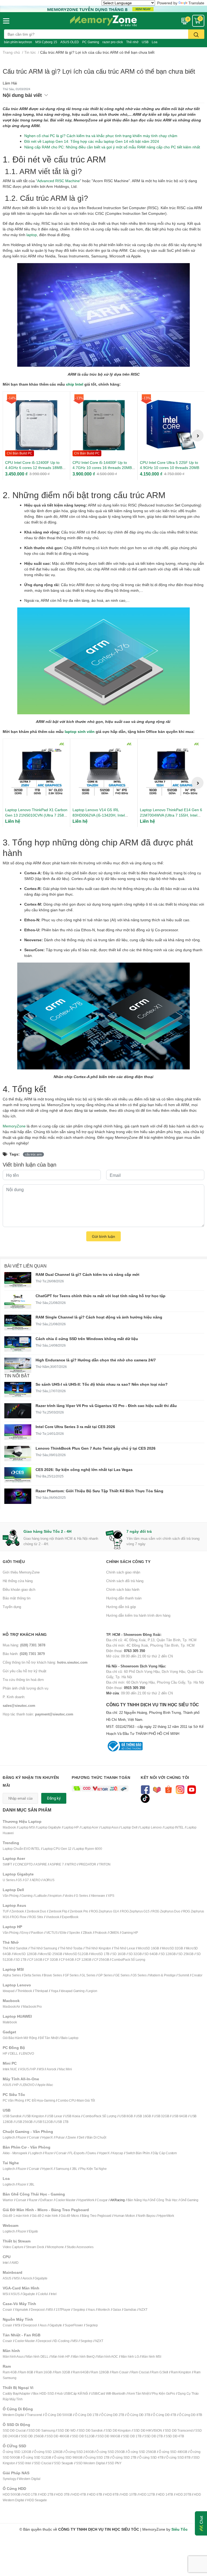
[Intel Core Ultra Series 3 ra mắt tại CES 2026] (18, 1432)
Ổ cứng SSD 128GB (48, 2452)
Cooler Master (65, 2200)
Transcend (34, 2415)
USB (145, 42)
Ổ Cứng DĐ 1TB (87, 2415)
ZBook (87, 1933)
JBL (74, 2169)
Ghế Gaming (189, 2200)
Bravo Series (53, 1975)
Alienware (98, 1896)
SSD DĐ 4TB (175, 2436)
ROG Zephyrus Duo (166, 1911)
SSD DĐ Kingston (118, 2430)
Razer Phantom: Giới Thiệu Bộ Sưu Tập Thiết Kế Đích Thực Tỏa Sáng (99, 1491)
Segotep (79, 2310)
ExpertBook (70, 1917)
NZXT (143, 2310)
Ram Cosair (120, 2372)
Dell (82, 2137)
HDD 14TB (165, 2494)
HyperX (47, 2137)
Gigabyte (41, 2278)
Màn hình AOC (108, 2356)
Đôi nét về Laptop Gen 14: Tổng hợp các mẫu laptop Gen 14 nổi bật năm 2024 (92, 141)
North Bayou (147, 2216)
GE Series (122, 1975)
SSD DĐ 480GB (58, 2436)
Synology (9, 2479)
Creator (197, 1975)
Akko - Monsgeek (15, 2153)
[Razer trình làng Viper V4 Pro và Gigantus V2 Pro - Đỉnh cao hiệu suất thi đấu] (18, 1411)
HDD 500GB (12, 2494)
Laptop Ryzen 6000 (88, 1849)
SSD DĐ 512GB (83, 2436)
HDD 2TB (46, 2494)
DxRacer (46, 2200)
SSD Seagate (64, 2463)
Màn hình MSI (151, 2356)
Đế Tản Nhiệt (49, 2038)
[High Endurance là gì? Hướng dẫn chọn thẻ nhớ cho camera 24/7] (18, 1365)
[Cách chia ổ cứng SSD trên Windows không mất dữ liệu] (18, 1344)
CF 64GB (67, 1960)
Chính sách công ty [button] (128, 1561)
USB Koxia (73, 2116)
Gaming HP (130, 1933)
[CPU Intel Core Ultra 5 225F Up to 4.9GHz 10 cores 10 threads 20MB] (171, 425)
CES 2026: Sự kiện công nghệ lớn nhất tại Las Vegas (84, 1469)
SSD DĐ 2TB (153, 2436)
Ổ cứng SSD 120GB (17, 2452)
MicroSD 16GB (148, 1948)
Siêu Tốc (180, 2529)
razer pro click (113, 42)
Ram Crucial (140, 2372)
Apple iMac (45, 2085)
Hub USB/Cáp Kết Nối (72, 2393)
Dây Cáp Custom (165, 2153)
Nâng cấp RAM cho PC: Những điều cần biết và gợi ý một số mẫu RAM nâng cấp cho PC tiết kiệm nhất (112, 147)
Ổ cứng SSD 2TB (124, 2457)
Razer (22, 2137)
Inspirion (55, 1896)
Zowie (72, 2137)
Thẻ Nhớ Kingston (98, 1948)
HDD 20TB (183, 2494)
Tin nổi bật (17, 1376)
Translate (196, 3)
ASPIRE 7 (57, 1864)
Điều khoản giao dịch (19, 1589)
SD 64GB (151, 1954)
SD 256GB (186, 1954)
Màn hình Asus (13, 2356)
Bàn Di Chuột (97, 2137)
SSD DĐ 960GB (109, 2436)
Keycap (118, 2153)
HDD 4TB (79, 2494)
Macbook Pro (32, 2006)
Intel (6, 2263)
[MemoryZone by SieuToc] (103, 21)
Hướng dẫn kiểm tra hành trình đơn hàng (138, 1615)
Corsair (34, 2137)
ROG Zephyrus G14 (105, 1911)
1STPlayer (63, 2310)
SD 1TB (21, 1960)
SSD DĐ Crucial (14, 2430)
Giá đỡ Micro (70, 2216)
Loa (155, 42)
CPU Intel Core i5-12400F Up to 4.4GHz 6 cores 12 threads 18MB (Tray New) (34, 468)
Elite (63, 1933)
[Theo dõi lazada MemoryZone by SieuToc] (157, 1789)
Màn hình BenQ (84, 2356)
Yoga (54, 1991)
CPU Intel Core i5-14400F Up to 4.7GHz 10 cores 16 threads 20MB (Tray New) (102, 468)
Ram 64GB (81, 2372)
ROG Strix (36, 1917)
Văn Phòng (11, 1896)
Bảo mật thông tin (17, 1598)
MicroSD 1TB (100, 1954)
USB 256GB (24, 2122)
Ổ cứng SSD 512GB (37, 2457)
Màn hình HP (61, 2356)
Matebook (10, 2022)
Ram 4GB (10, 2372)
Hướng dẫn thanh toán (124, 1598)
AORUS (49, 1880)
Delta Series (32, 1975)
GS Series (139, 1975)
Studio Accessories (80, 2247)
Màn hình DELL (37, 2356)
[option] (36, 436)
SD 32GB (135, 1954)
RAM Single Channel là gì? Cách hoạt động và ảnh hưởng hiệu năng (99, 1317)
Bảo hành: (24, 1654)
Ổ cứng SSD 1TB (97, 2457)
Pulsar (60, 2137)
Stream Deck (35, 2247)
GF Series (72, 1975)
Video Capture (13, 2247)
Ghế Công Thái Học (163, 2200)
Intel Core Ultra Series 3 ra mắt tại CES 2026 (75, 1427)
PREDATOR (88, 1864)
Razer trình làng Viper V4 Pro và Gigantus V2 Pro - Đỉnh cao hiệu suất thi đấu (106, 1406)
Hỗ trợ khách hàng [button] (25, 1634)
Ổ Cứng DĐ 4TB (164, 2415)
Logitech (9, 2137)
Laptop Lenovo (151, 1827)
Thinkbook (25, 1991)
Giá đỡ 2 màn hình (45, 2216)
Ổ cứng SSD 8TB (178, 2457)
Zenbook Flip (58, 1911)
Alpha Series (12, 1975)
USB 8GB (126, 2116)
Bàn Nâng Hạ (137, 2200)
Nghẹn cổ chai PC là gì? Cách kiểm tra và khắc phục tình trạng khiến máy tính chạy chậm (101, 136)
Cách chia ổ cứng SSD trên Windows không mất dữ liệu (87, 1339)
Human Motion (125, 2216)
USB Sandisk (12, 2116)
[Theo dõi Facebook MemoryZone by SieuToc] (145, 1789)
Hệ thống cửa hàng (18, 1581)
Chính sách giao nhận (123, 1572)
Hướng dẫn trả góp (121, 1607)
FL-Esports (77, 2153)
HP (5, 2053)
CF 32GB (51, 1960)
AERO (36, 1880)
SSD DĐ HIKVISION (148, 2430)
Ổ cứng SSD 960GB (68, 2457)
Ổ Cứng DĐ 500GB (58, 2415)
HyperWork (86, 2200)
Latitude (41, 1896)
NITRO (71, 1864)
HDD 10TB (129, 2494)
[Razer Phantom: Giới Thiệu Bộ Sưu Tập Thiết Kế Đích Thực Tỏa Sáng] (18, 1496)
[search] (196, 34)
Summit (184, 1975)
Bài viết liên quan (25, 1266)
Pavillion (37, 1933)
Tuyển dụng (12, 1607)
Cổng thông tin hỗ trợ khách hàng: (45, 1662)
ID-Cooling (62, 2341)
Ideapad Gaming (73, 1991)
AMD (15, 2263)
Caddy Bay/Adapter (17, 2393)
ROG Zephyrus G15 (136, 1911)
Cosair (7, 2310)
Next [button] (198, 436)
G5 (20, 1880)
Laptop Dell (129, 1827)
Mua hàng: (24, 1645)
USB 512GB (44, 2122)
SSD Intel (24, 2463)
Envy (25, 1933)
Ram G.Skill (160, 2372)
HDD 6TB (96, 2494)
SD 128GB (168, 1954)
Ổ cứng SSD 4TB (151, 2457)
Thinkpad (41, 1991)
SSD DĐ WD (66, 2430)
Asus (91, 2310)
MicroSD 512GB (76, 1954)
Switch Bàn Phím (138, 2153)
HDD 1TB (30, 2494)
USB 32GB (161, 2116)
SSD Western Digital (90, 2463)
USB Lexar (54, 2116)
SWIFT (7, 1864)
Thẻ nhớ (132, 42)
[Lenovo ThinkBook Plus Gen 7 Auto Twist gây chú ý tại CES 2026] (18, 1454)
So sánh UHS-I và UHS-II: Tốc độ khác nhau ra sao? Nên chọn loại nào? (102, 1384)
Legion (92, 1991)
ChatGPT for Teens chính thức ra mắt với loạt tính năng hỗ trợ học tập (101, 1296)
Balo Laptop (70, 2038)
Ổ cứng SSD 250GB (111, 2452)
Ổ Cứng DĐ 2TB (113, 2415)
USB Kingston (34, 2116)
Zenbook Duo (36, 1911)
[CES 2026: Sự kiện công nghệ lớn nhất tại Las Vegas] (18, 1475)
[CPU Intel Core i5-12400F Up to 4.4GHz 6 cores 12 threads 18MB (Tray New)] (36, 425)
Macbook (9, 1827)
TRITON (105, 1864)
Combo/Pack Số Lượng (128, 1960)
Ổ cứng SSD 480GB (173, 2452)
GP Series (105, 1975)
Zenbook (18, 1911)
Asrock (51, 2069)
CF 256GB (101, 1960)
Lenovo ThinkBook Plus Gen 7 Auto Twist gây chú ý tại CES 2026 (96, 1448)
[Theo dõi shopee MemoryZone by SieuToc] (168, 1789)
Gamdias (130, 2310)
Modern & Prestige (163, 1975)
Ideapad (9, 1991)
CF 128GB (84, 1960)
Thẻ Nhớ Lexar (124, 1948)
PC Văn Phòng (13, 2100)
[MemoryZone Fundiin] (103, 9)
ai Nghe (101, 2169)
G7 (27, 1880)
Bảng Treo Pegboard (96, 2216)
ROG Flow (19, 1917)
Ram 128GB (100, 2372)
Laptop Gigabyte (49, 1827)
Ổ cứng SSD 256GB (142, 2452)
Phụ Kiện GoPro (163, 2393)
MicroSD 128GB (25, 1954)
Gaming (27, 1896)
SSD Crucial (43, 2463)
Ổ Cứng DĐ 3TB (139, 2415)
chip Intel (75, 384)
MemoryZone (14, 1126)
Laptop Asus (110, 1827)
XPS (111, 1896)
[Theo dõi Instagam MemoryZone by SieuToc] (180, 1789)
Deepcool (38, 2310)
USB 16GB (143, 2116)
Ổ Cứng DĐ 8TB (191, 2415)
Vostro (69, 1896)
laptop (32, 235)
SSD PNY (115, 2463)
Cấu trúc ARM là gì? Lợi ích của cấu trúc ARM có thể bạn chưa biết (99, 71)
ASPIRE (41, 1864)
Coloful (43, 2294)
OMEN (114, 1933)
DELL (14, 2053)
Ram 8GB (26, 2372)
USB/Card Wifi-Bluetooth (108, 2393)
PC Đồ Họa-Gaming (41, 2100)
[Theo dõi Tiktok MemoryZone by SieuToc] (145, 1798)
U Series (9, 1880)
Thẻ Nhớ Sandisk (15, 1948)
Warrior (8, 2200)
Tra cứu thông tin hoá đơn (23, 1680)
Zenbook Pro (79, 1911)
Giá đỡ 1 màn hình (16, 2216)
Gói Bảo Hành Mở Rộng (20, 2038)
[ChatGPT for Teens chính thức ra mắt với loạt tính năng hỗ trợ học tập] (18, 1301)
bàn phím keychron (18, 42)
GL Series (88, 1975)
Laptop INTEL (174, 1827)
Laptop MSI (27, 1827)
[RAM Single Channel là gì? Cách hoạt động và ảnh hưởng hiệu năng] (18, 1322)
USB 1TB (62, 2122)
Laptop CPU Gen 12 (57, 1849)
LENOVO (27, 2053)
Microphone (55, 2247)
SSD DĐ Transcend (179, 2430)
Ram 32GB (62, 2372)
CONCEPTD (24, 1864)
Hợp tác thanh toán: (38, 1714)
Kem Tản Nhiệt (139, 2393)
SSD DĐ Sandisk (91, 2430)
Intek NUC (10, 2069)
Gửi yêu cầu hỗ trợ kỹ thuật (25, 1671)
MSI (41, 2069)
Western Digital (13, 2415)
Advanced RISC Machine (58, 181)
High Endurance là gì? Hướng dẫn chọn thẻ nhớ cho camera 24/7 (96, 1360)
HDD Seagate (37, 2500)
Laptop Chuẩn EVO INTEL (21, 1849)
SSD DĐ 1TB (132, 2436)
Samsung (62, 2169)
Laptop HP (71, 1827)
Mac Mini (65, 2069)
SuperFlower (74, 2325)
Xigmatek (21, 2310)
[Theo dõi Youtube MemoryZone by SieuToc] (192, 1789)
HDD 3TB (63, 2494)
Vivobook (52, 1917)
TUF (6, 1911)
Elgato (33, 2231)
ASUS (24, 2069)
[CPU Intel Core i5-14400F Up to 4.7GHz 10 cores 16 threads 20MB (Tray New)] (104, 425)
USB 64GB (179, 2116)
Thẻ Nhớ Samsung (44, 1948)
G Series (82, 1896)
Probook (101, 1933)
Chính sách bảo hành (123, 1589)
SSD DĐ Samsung (42, 2430)
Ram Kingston (181, 2372)
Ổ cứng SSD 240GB (80, 2452)
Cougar (102, 2200)
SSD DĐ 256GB (32, 2436)
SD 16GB (119, 1954)
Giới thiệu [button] (14, 1561)
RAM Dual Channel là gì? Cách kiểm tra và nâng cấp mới (87, 1274)
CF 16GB (36, 1960)
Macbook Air (11, 2006)
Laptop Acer (90, 1827)
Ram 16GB (44, 2372)
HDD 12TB (147, 2494)
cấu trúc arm (33, 1154)
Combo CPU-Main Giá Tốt (76, 2100)
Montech (104, 2310)
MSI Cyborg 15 (46, 42)
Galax (117, 2310)
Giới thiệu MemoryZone (21, 1572)
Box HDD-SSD (44, 2393)
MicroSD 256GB (51, 1954)
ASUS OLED (70, 42)
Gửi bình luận (103, 1236)
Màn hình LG (130, 2356)
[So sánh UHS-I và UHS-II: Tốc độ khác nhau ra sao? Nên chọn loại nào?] (18, 1390)
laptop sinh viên (80, 731)
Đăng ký (54, 1798)
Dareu (92, 2153)
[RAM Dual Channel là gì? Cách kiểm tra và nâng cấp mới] (18, 1280)
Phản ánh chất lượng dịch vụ (25, 1688)
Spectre (75, 1933)
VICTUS (52, 1933)
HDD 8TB (112, 2494)
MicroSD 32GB (172, 1948)
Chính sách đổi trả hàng (125, 1581)
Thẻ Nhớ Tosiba (71, 1948)
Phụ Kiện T (88, 2169)
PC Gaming (91, 42)
